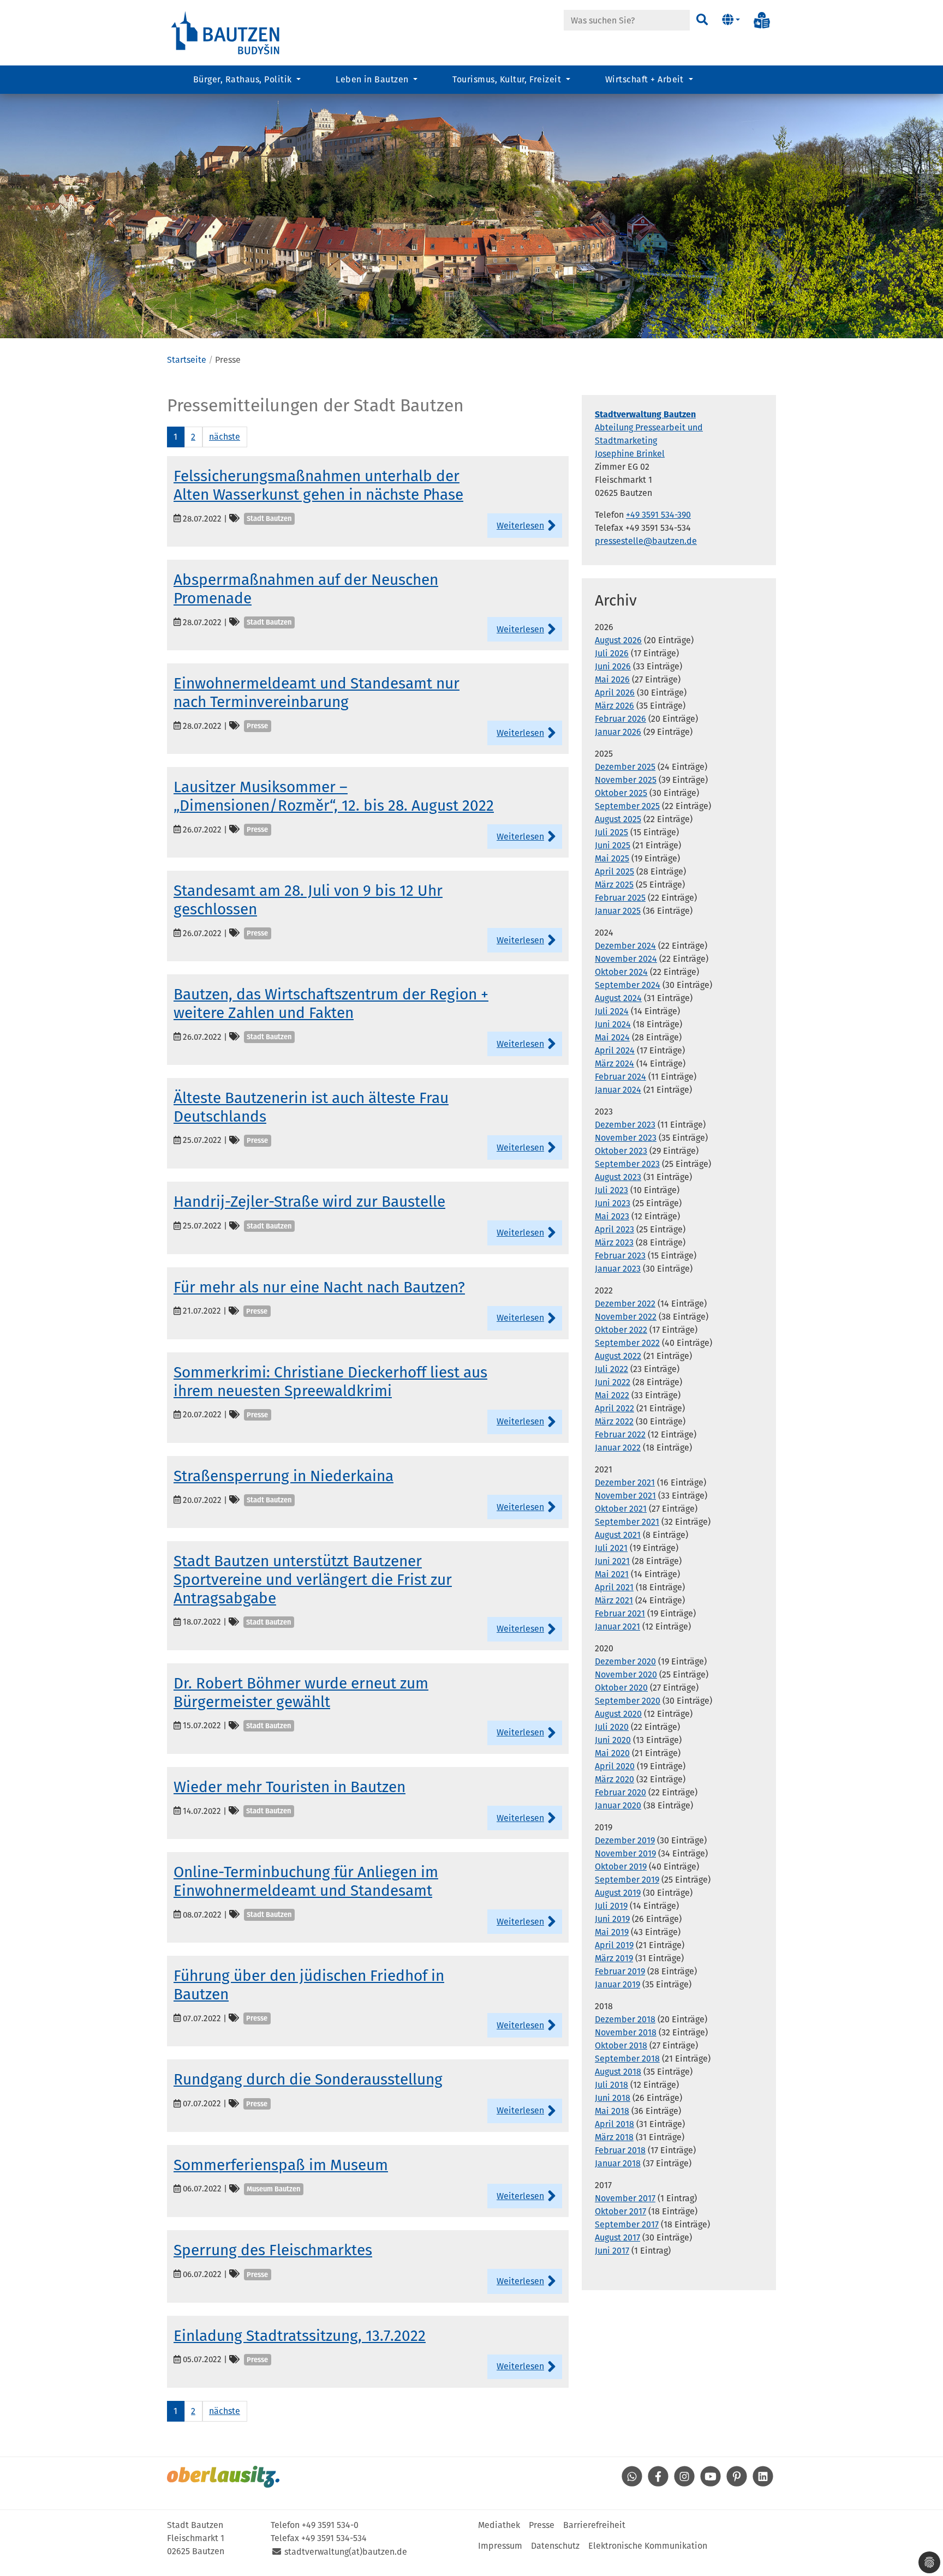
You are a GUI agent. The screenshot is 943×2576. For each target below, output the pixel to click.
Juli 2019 (611, 1906)
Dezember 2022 (625, 1304)
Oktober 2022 (621, 1330)
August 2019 (618, 1893)
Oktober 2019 (621, 1867)
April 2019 (614, 1945)
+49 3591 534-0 (330, 2525)
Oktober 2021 (621, 1509)
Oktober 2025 (621, 793)
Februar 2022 (620, 1434)
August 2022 (618, 1356)
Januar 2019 (617, 1984)
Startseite (187, 360)
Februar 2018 (620, 2150)
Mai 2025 (612, 858)
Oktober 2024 (621, 972)
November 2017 (625, 2198)
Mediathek (499, 2525)
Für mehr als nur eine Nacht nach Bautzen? (319, 1287)
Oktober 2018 (621, 2045)
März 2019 (614, 1958)
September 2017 (627, 2224)
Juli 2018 (611, 2085)
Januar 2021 (617, 1627)
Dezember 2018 (625, 2019)
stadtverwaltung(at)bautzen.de (346, 2552)
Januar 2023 (618, 1269)
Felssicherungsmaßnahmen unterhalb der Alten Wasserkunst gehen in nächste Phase (318, 485)
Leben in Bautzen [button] (373, 79)
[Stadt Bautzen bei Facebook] (658, 2484)
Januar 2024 (618, 1090)
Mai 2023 (612, 1216)
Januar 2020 (618, 1805)
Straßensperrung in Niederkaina (284, 1476)
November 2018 (626, 2032)
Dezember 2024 (625, 946)
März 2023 (614, 1242)
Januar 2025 (618, 911)
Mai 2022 (612, 1395)
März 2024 (614, 1064)
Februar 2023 (620, 1256)
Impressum (500, 2546)
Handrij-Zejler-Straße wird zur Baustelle (309, 1202)
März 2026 (614, 706)
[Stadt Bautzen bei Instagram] (684, 2484)
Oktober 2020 (621, 1688)
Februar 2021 (620, 1613)
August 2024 (618, 998)
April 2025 (614, 871)
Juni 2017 (612, 2251)
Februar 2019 (620, 1971)
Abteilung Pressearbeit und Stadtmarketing (649, 427)
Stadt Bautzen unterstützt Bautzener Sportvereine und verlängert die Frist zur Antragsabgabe (313, 1579)
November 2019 (625, 1853)
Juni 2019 (612, 1919)
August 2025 (618, 819)
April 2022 (614, 1408)
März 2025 (614, 885)
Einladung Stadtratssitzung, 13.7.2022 (300, 2336)
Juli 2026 (612, 653)
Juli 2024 (612, 1011)
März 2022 (614, 1421)
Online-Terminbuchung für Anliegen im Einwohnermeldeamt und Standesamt (306, 1881)
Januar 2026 (618, 732)
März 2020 (614, 1779)
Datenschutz (555, 2546)
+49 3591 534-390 (658, 515)
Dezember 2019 (625, 1840)
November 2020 (626, 1675)
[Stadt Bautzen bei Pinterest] (737, 2484)
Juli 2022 (611, 1369)
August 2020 (618, 1714)
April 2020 (615, 1766)
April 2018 (614, 2124)
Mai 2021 (612, 1574)
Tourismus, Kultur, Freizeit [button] (508, 79)
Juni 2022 (613, 1382)
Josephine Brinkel (630, 454)
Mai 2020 (612, 1753)
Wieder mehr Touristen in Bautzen (290, 1787)
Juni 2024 (613, 1024)
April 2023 (614, 1229)
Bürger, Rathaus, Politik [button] (244, 79)
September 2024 (628, 985)
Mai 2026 (612, 679)
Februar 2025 (620, 898)
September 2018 (627, 2059)
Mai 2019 (612, 1932)
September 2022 (627, 1343)
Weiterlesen (520, 526)
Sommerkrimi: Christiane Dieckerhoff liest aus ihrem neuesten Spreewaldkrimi (330, 1382)
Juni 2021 (612, 1561)
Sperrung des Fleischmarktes (273, 2250)
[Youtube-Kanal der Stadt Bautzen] (711, 2484)
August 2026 (618, 640)
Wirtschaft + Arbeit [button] (646, 79)
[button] (731, 20)
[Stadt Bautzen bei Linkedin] (763, 2484)
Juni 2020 (613, 1740)
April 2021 (614, 1587)
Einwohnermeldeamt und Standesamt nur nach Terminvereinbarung (317, 693)
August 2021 (618, 1535)
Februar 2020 (620, 1792)
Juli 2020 (612, 1727)
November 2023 (626, 1138)
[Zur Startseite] (226, 32)
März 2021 (614, 1600)
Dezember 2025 (625, 767)
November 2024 (626, 959)
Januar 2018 (618, 2163)
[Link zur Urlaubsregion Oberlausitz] (223, 2477)
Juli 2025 (611, 832)
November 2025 (626, 780)
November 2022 (626, 1317)
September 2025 (627, 806)
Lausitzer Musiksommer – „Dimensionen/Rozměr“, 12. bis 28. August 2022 (334, 796)
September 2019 (627, 1880)
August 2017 (617, 2237)
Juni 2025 (613, 845)
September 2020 (628, 1701)
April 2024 (615, 1050)
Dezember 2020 (625, 1661)
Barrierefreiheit (594, 2525)
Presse (542, 2525)
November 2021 (625, 1496)
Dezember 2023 (625, 1125)
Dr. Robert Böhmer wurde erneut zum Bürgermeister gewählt (301, 1693)
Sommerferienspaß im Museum (281, 2165)
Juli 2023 (611, 1190)
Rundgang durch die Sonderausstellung (308, 2079)
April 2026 (615, 693)
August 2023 (618, 1177)
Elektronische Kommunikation (648, 2546)
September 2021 (627, 1522)
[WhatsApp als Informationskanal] (632, 2484)
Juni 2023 (613, 1203)
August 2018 (618, 2072)
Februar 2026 (620, 719)
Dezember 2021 (625, 1482)
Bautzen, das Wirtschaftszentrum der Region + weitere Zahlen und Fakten (331, 1004)
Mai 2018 (612, 2111)
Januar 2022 (618, 1448)
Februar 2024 (620, 1077)
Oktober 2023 (621, 1151)
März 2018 (614, 2137)
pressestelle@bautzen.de (646, 541)
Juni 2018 (613, 2098)
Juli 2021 (611, 1548)
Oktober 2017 (620, 2211)
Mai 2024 (612, 1037)
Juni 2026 (613, 666)
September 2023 (627, 1164)
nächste (225, 437)
